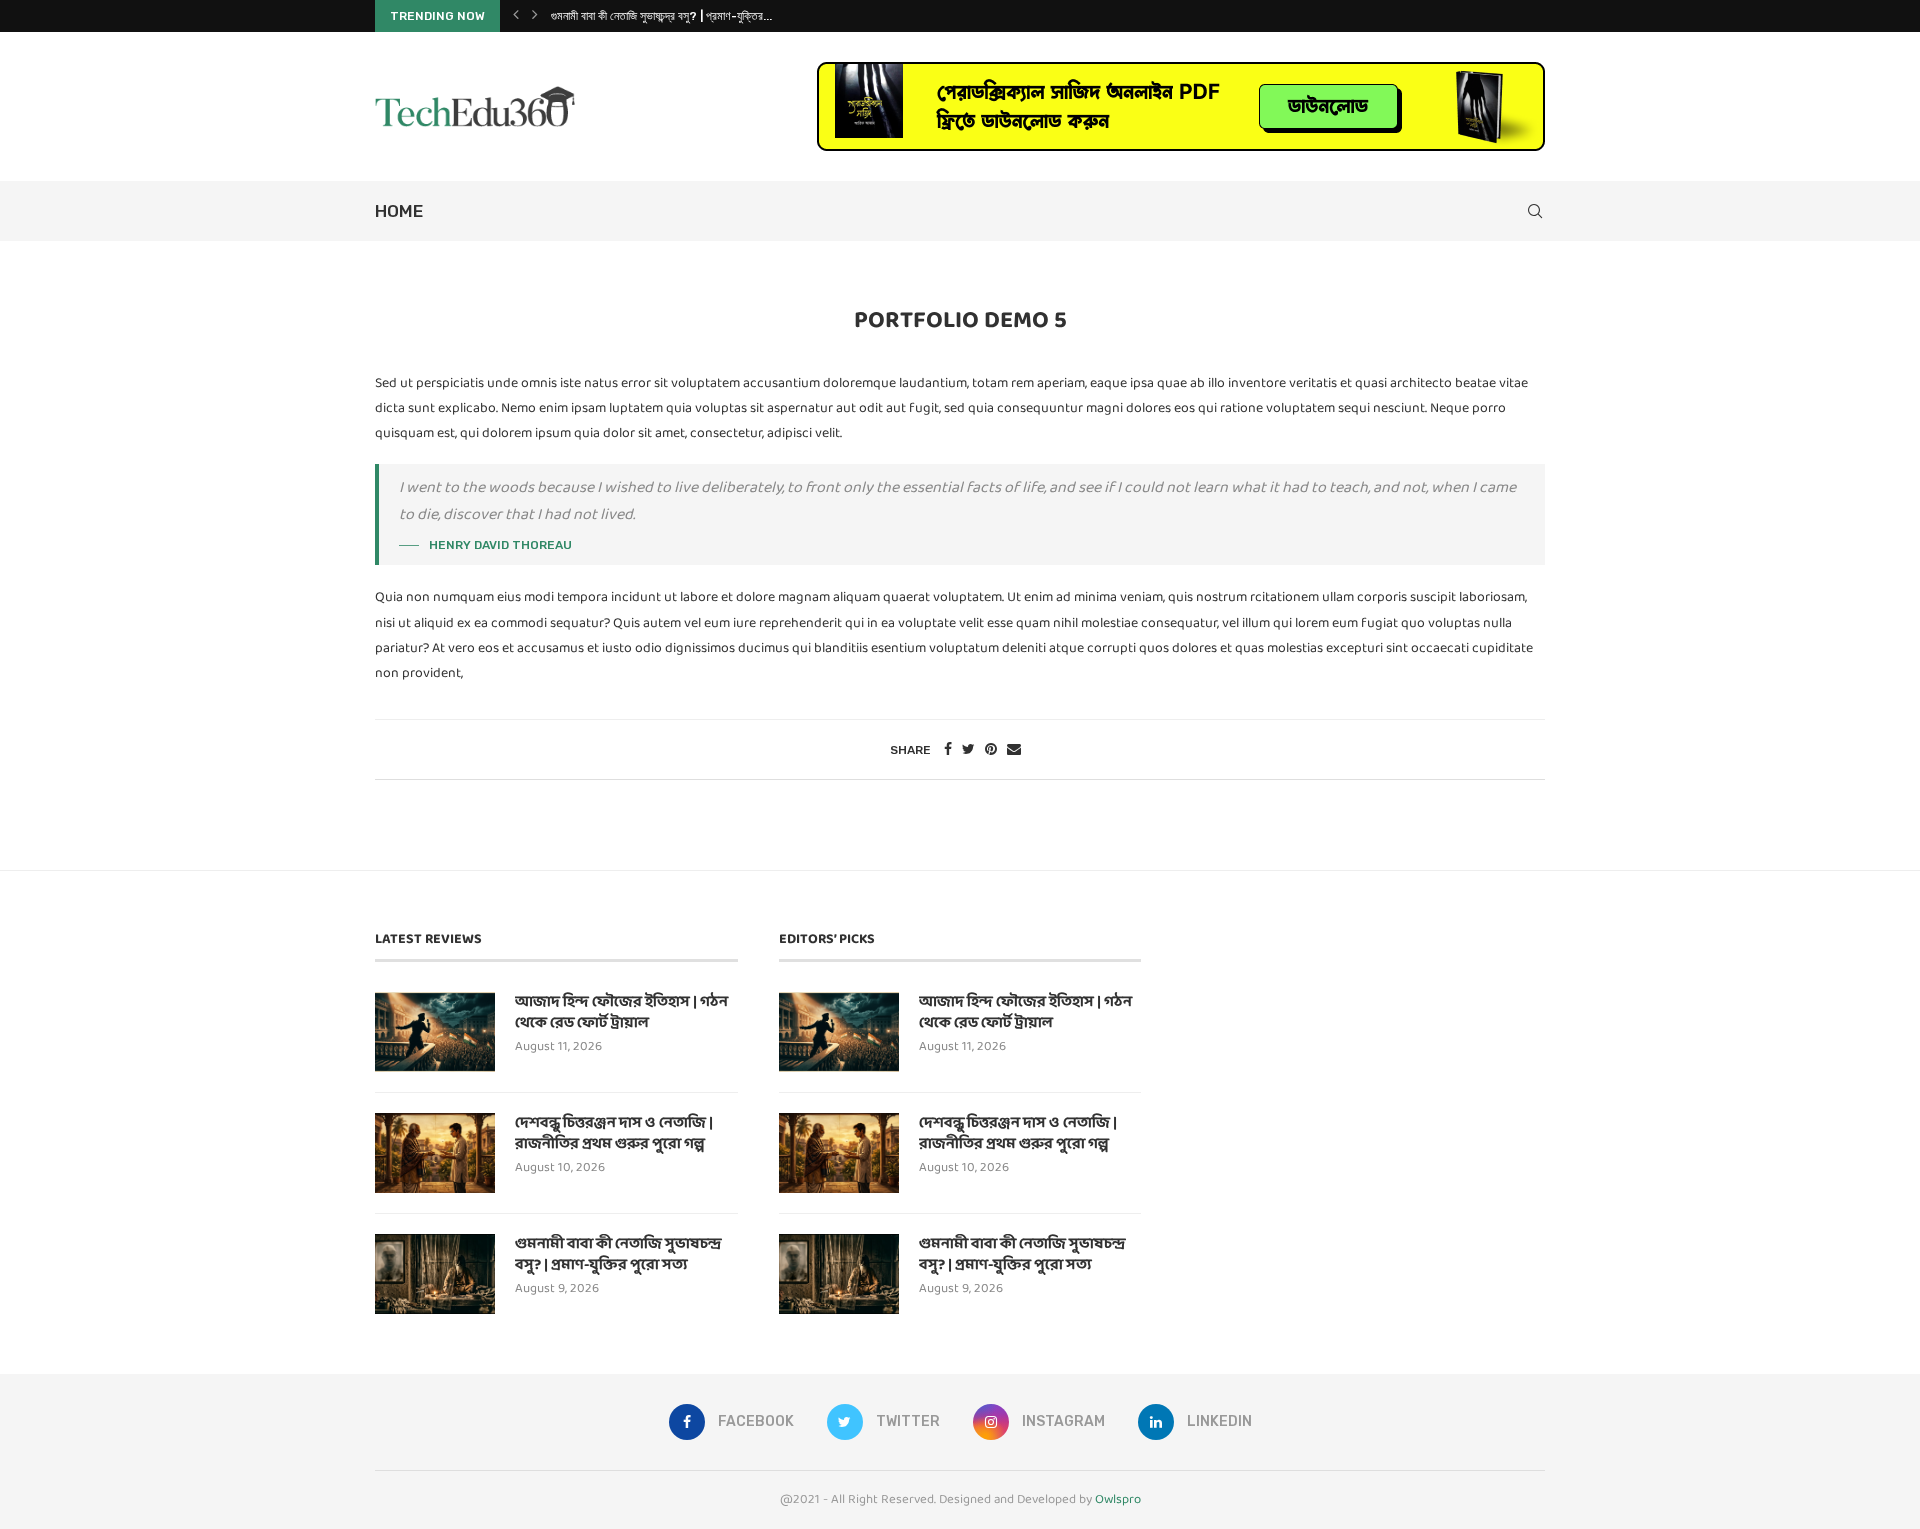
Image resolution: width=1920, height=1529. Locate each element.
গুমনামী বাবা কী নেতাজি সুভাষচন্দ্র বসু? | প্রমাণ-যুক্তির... (661, 16)
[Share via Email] (1014, 750)
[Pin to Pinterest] (991, 750)
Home (399, 211)
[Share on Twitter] (968, 750)
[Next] (535, 16)
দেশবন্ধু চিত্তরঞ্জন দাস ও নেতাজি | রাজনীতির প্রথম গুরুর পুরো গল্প (614, 1134)
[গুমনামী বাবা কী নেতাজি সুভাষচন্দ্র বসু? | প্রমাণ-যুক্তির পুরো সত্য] (435, 1274)
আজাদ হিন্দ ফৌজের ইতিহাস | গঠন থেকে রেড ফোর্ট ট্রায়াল (621, 1013)
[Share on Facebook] (948, 750)
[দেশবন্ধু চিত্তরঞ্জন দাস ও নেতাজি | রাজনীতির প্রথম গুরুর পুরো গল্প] (435, 1153)
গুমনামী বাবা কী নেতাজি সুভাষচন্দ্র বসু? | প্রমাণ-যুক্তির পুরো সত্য (618, 1255)
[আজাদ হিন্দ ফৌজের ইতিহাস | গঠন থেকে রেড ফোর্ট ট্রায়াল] (435, 1032)
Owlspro (1118, 1499)
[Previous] (516, 16)
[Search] (1535, 211)
